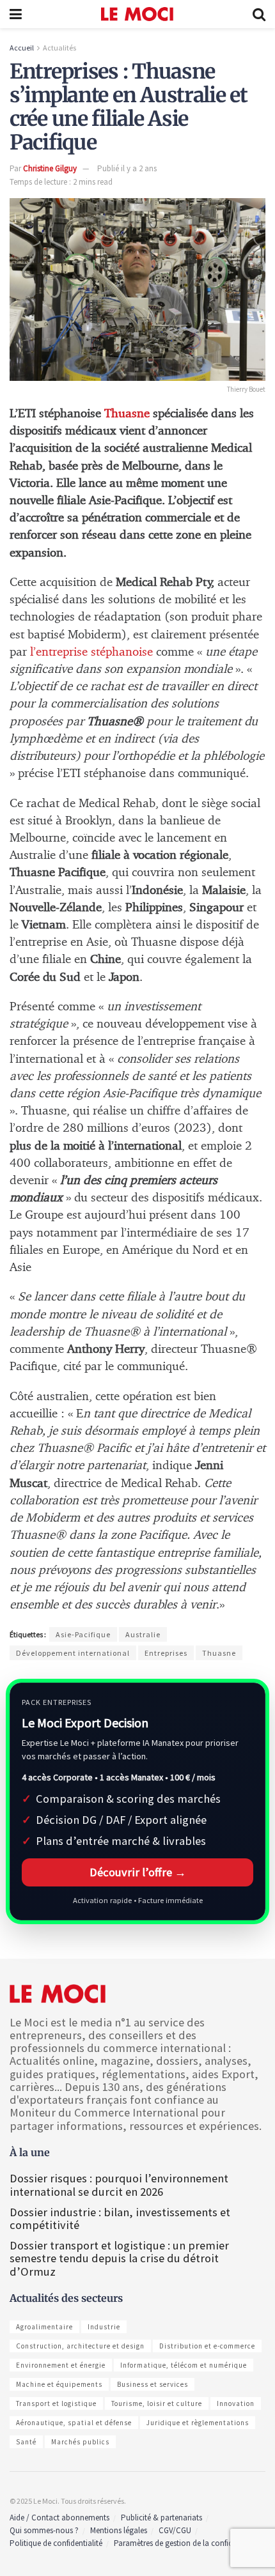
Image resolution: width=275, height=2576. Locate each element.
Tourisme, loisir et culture (157, 2403)
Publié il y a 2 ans (127, 168)
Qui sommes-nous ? (44, 2530)
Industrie (104, 2327)
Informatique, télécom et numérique (184, 2365)
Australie (143, 1634)
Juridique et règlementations (198, 2423)
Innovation (236, 2403)
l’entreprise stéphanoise (91, 652)
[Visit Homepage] (137, 14)
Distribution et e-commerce (207, 2346)
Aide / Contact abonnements (59, 2518)
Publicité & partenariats (161, 2518)
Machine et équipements (59, 2384)
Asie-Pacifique (83, 1634)
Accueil (22, 48)
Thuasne (127, 414)
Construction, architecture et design (80, 2346)
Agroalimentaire (44, 2327)
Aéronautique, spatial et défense (74, 2423)
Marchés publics (80, 2442)
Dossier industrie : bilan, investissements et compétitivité (120, 2218)
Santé (26, 2442)
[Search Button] (259, 14)
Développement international (73, 1653)
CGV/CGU (175, 2530)
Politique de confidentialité (56, 2543)
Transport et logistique (56, 2403)
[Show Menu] (16, 14)
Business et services (153, 2384)
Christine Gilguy (50, 168)
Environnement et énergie (61, 2365)
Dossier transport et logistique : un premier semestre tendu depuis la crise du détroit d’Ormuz (119, 2258)
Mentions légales (119, 2530)
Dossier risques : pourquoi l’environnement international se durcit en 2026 (119, 2185)
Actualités (59, 48)
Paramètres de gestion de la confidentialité (187, 2543)
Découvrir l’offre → (138, 1872)
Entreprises (166, 1653)
